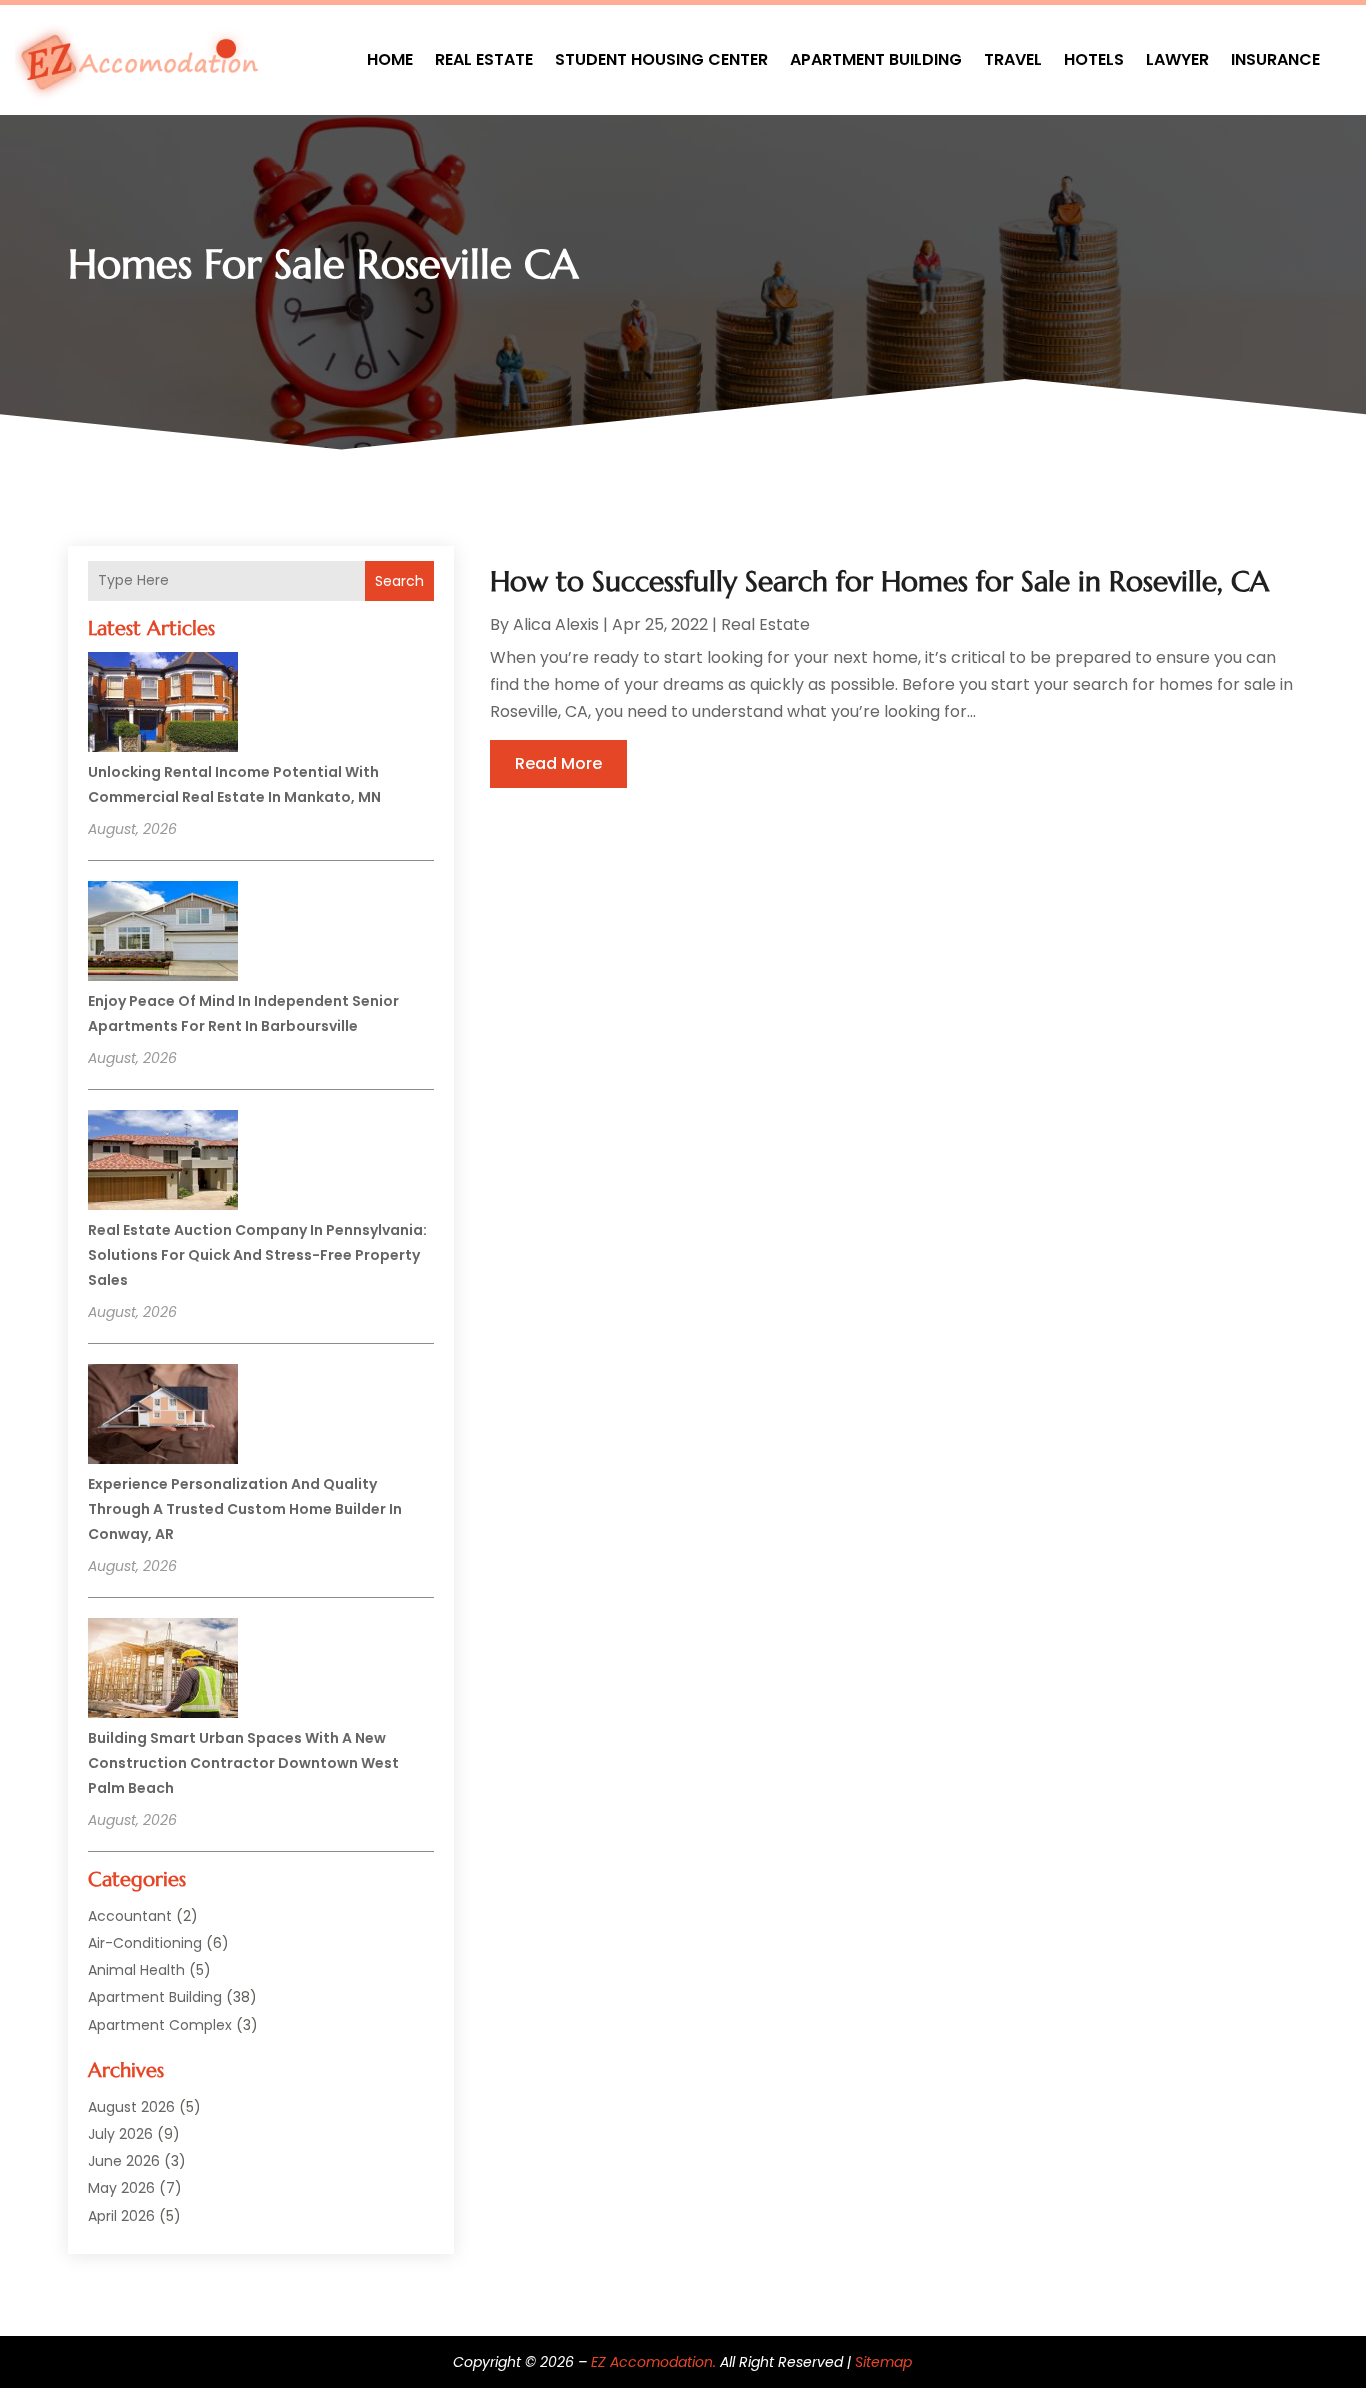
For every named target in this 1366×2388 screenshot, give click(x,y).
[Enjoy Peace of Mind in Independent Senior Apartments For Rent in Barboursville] (163, 934)
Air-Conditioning (145, 1943)
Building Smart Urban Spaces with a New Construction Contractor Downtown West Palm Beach (243, 1763)
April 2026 (121, 2216)
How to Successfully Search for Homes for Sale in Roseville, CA (879, 581)
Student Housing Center (661, 59)
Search (399, 581)
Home (390, 59)
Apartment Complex (160, 2025)
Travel (1013, 59)
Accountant (130, 1916)
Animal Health (136, 1970)
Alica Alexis (556, 624)
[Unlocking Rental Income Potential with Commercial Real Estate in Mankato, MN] (163, 705)
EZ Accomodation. (653, 2362)
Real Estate (484, 59)
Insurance (1275, 59)
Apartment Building (876, 59)
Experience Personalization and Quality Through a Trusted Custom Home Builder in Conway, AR (245, 1509)
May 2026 (121, 2188)
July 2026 (120, 2134)
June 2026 (124, 2161)
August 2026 (131, 2107)
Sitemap (883, 2362)
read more (558, 763)
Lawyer (1177, 59)
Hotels (1094, 59)
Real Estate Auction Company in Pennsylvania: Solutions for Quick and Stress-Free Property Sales (257, 1255)
